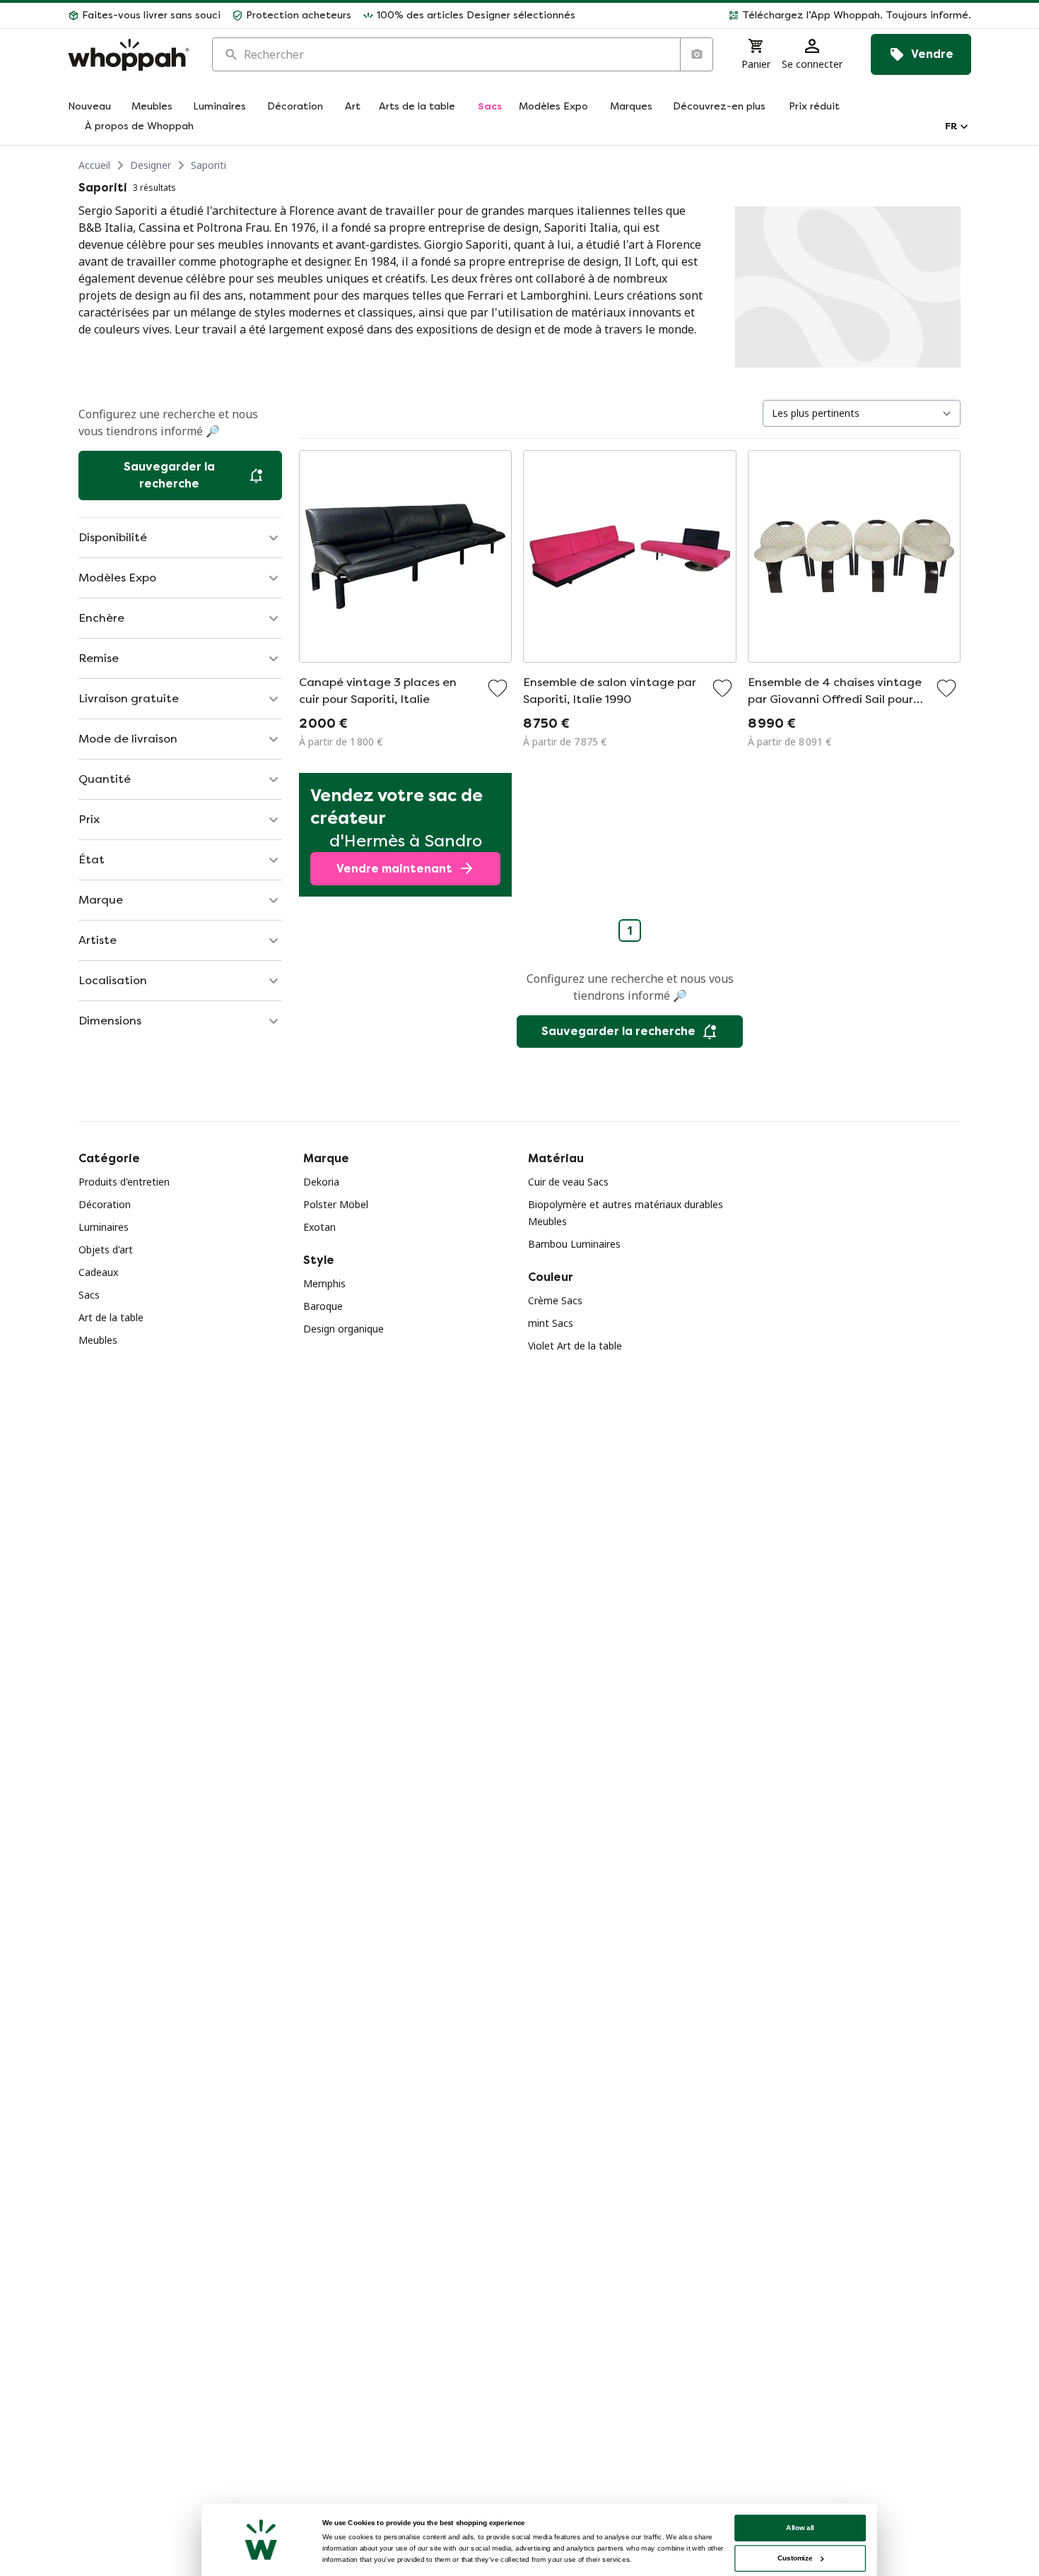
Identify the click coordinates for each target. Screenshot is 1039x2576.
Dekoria (321, 1182)
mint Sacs (551, 1323)
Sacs (89, 1295)
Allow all (800, 2528)
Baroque (323, 1306)
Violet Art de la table (575, 1346)
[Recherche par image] (696, 54)
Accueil (94, 165)
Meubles (98, 1340)
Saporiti (209, 165)
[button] (779, 16)
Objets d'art (106, 1249)
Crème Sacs (555, 1300)
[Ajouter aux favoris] (498, 688)
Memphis (324, 1283)
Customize (795, 2558)
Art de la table (111, 1317)
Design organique (344, 1329)
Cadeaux (98, 1272)
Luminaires (104, 1227)
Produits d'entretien (124, 1182)
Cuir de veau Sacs (568, 1182)
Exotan (319, 1227)
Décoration (105, 1204)
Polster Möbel (336, 1204)
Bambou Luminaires (574, 1244)
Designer (151, 165)
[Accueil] (129, 55)
